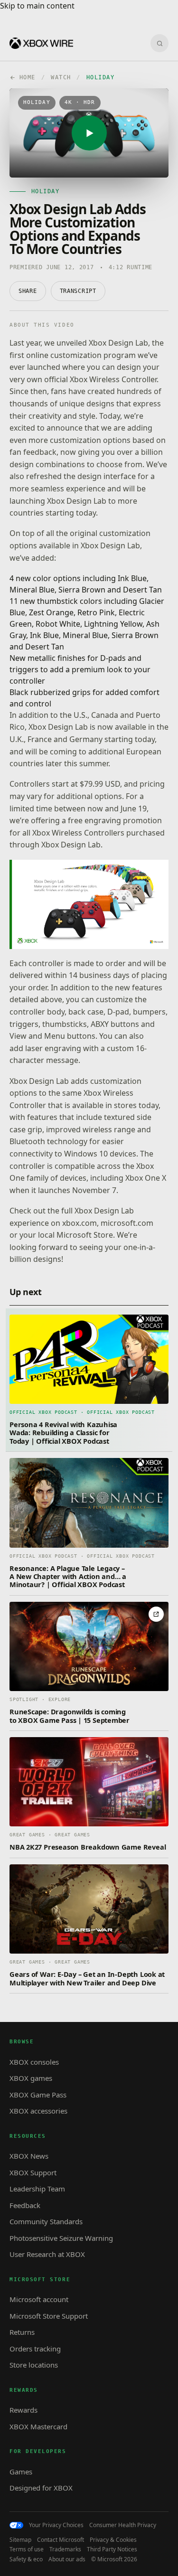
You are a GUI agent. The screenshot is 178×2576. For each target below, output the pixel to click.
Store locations (34, 2365)
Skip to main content (37, 6)
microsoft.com (127, 1223)
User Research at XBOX (47, 2254)
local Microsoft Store (75, 1235)
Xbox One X (146, 1178)
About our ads (67, 2559)
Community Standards (46, 2221)
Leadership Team (37, 2189)
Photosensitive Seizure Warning (61, 2238)
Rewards (23, 2410)
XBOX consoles (34, 2062)
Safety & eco (26, 2559)
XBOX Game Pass (38, 2095)
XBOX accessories (38, 2111)
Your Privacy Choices (56, 2525)
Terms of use (27, 2549)
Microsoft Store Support (49, 2316)
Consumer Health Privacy (123, 2525)
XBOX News (29, 2156)
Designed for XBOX (41, 2488)
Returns (22, 2332)
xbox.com (80, 1223)
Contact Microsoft (61, 2540)
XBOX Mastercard (38, 2426)
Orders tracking (35, 2349)
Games (21, 2472)
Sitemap (20, 2540)
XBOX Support (33, 2172)
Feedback (25, 2205)
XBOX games (31, 2078)
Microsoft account (39, 2299)
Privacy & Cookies (113, 2540)
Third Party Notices (112, 2549)
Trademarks (65, 2549)
